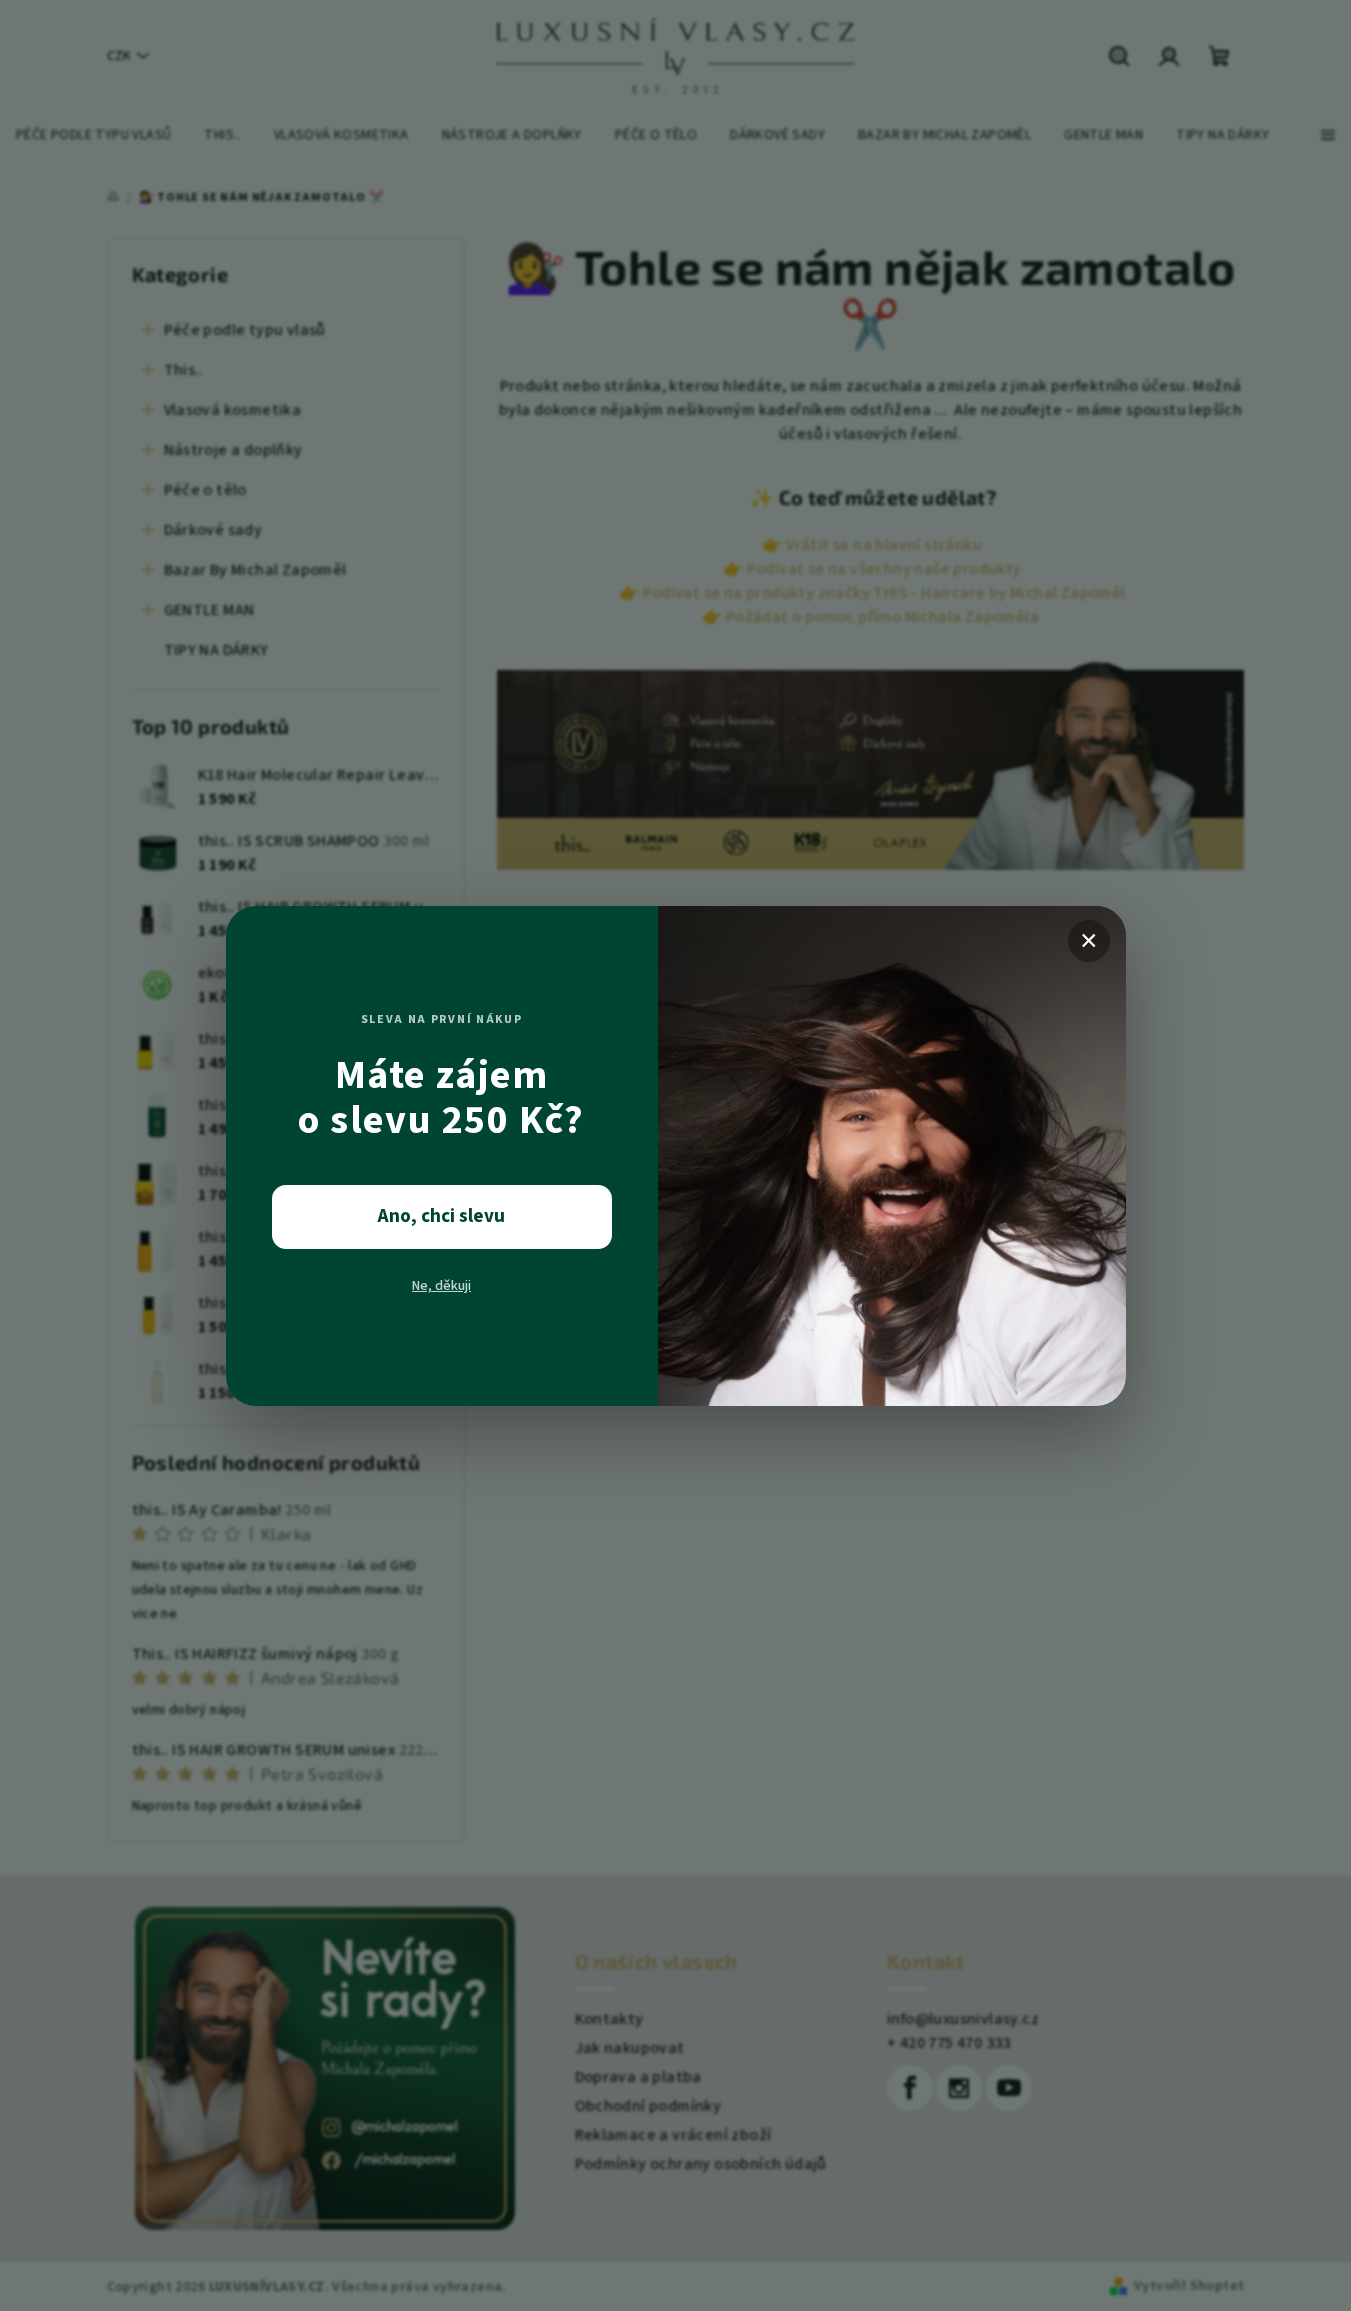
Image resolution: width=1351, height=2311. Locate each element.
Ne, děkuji (441, 1286)
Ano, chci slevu (441, 1216)
